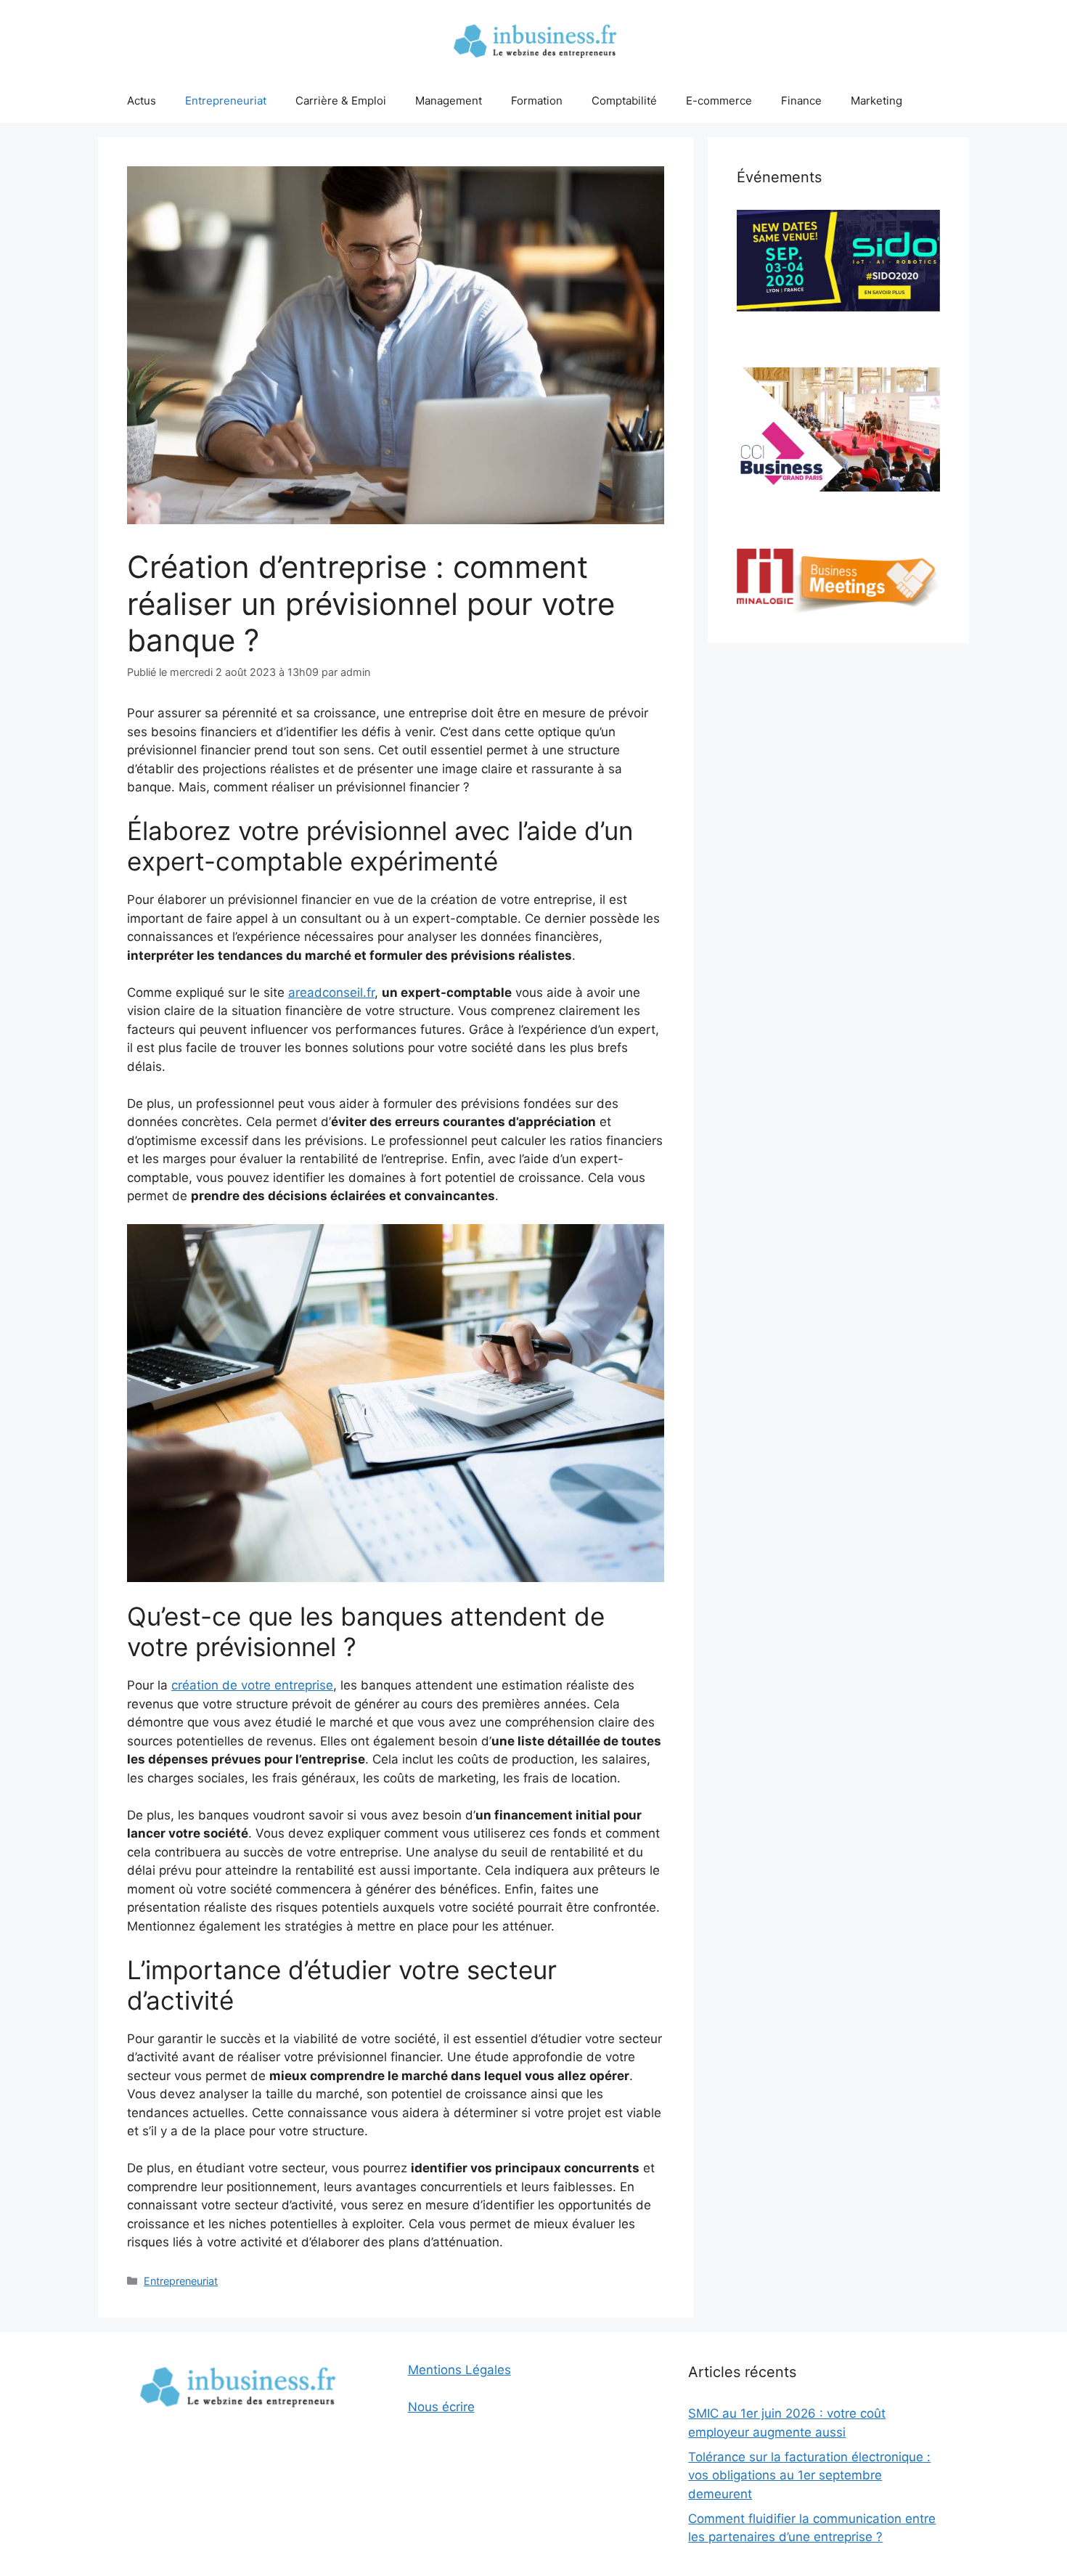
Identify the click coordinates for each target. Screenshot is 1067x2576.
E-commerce (719, 101)
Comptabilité (624, 101)
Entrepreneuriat (226, 101)
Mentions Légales (459, 2370)
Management (449, 101)
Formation (537, 101)
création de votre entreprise (252, 1685)
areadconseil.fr (331, 993)
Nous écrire (441, 2407)
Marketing (876, 101)
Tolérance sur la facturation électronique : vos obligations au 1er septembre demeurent (809, 2475)
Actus (142, 101)
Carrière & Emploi (341, 101)
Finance (801, 101)
